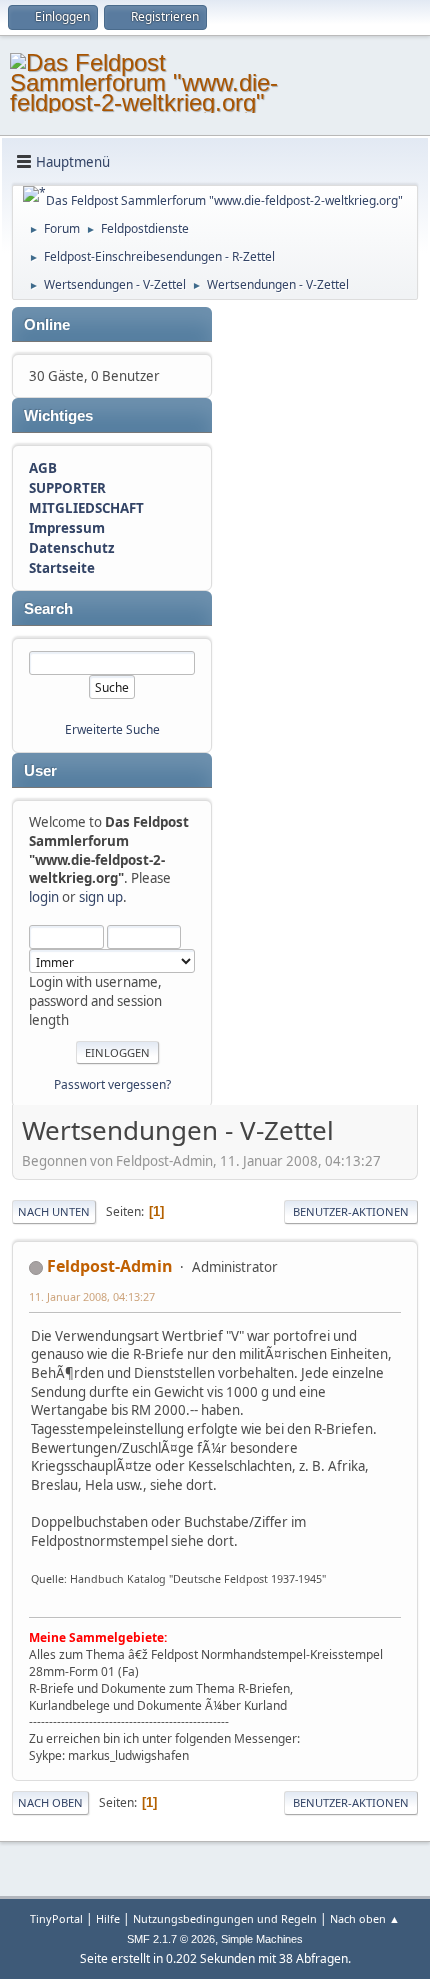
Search (48, 609)
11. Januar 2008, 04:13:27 (92, 1296)
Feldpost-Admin (110, 1266)
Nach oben (50, 1802)
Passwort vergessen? (112, 1084)
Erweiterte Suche (112, 729)
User (40, 771)
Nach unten (54, 1211)
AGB (43, 468)
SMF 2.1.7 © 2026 (171, 1939)
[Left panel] (34, 194)
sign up (101, 897)
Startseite (62, 568)
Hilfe (108, 1918)
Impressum (67, 528)
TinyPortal (56, 1918)
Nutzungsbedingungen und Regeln (225, 1918)
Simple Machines (262, 1939)
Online (47, 325)
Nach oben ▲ (365, 1918)
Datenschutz (72, 548)
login (44, 897)
